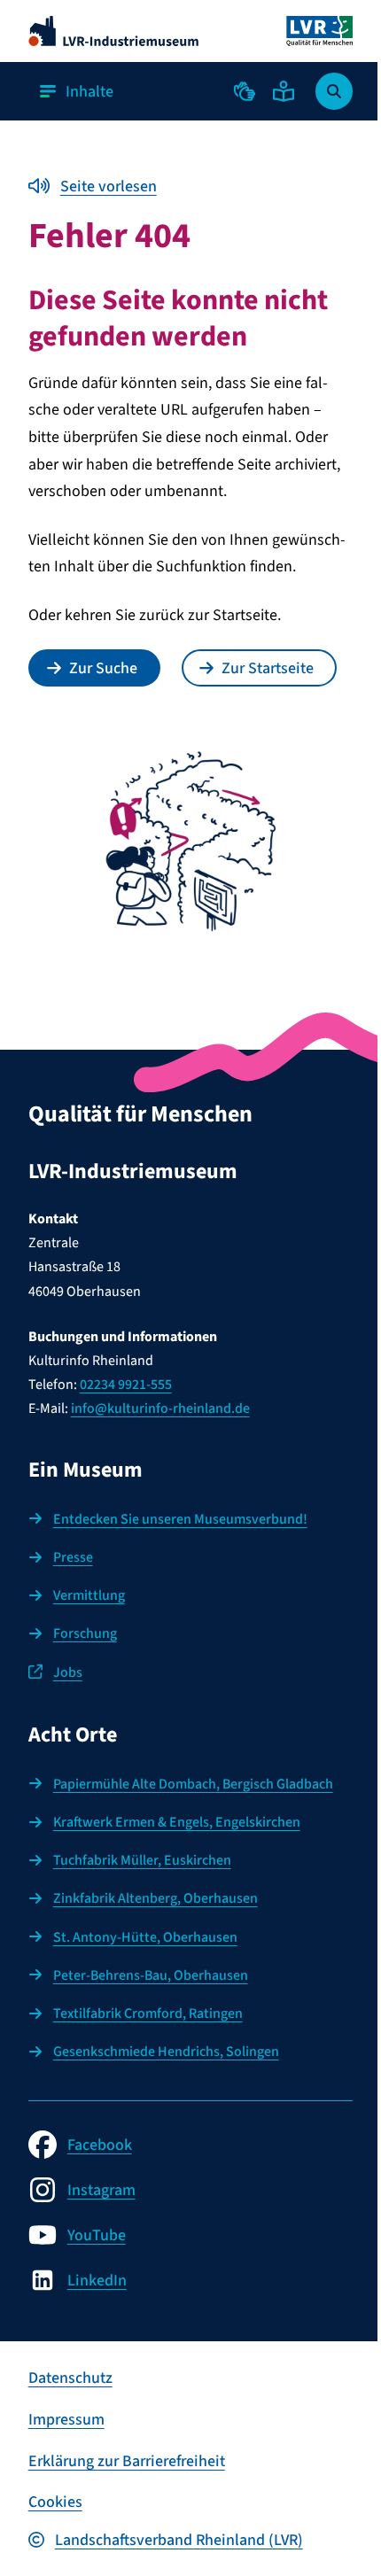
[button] (245, 91)
